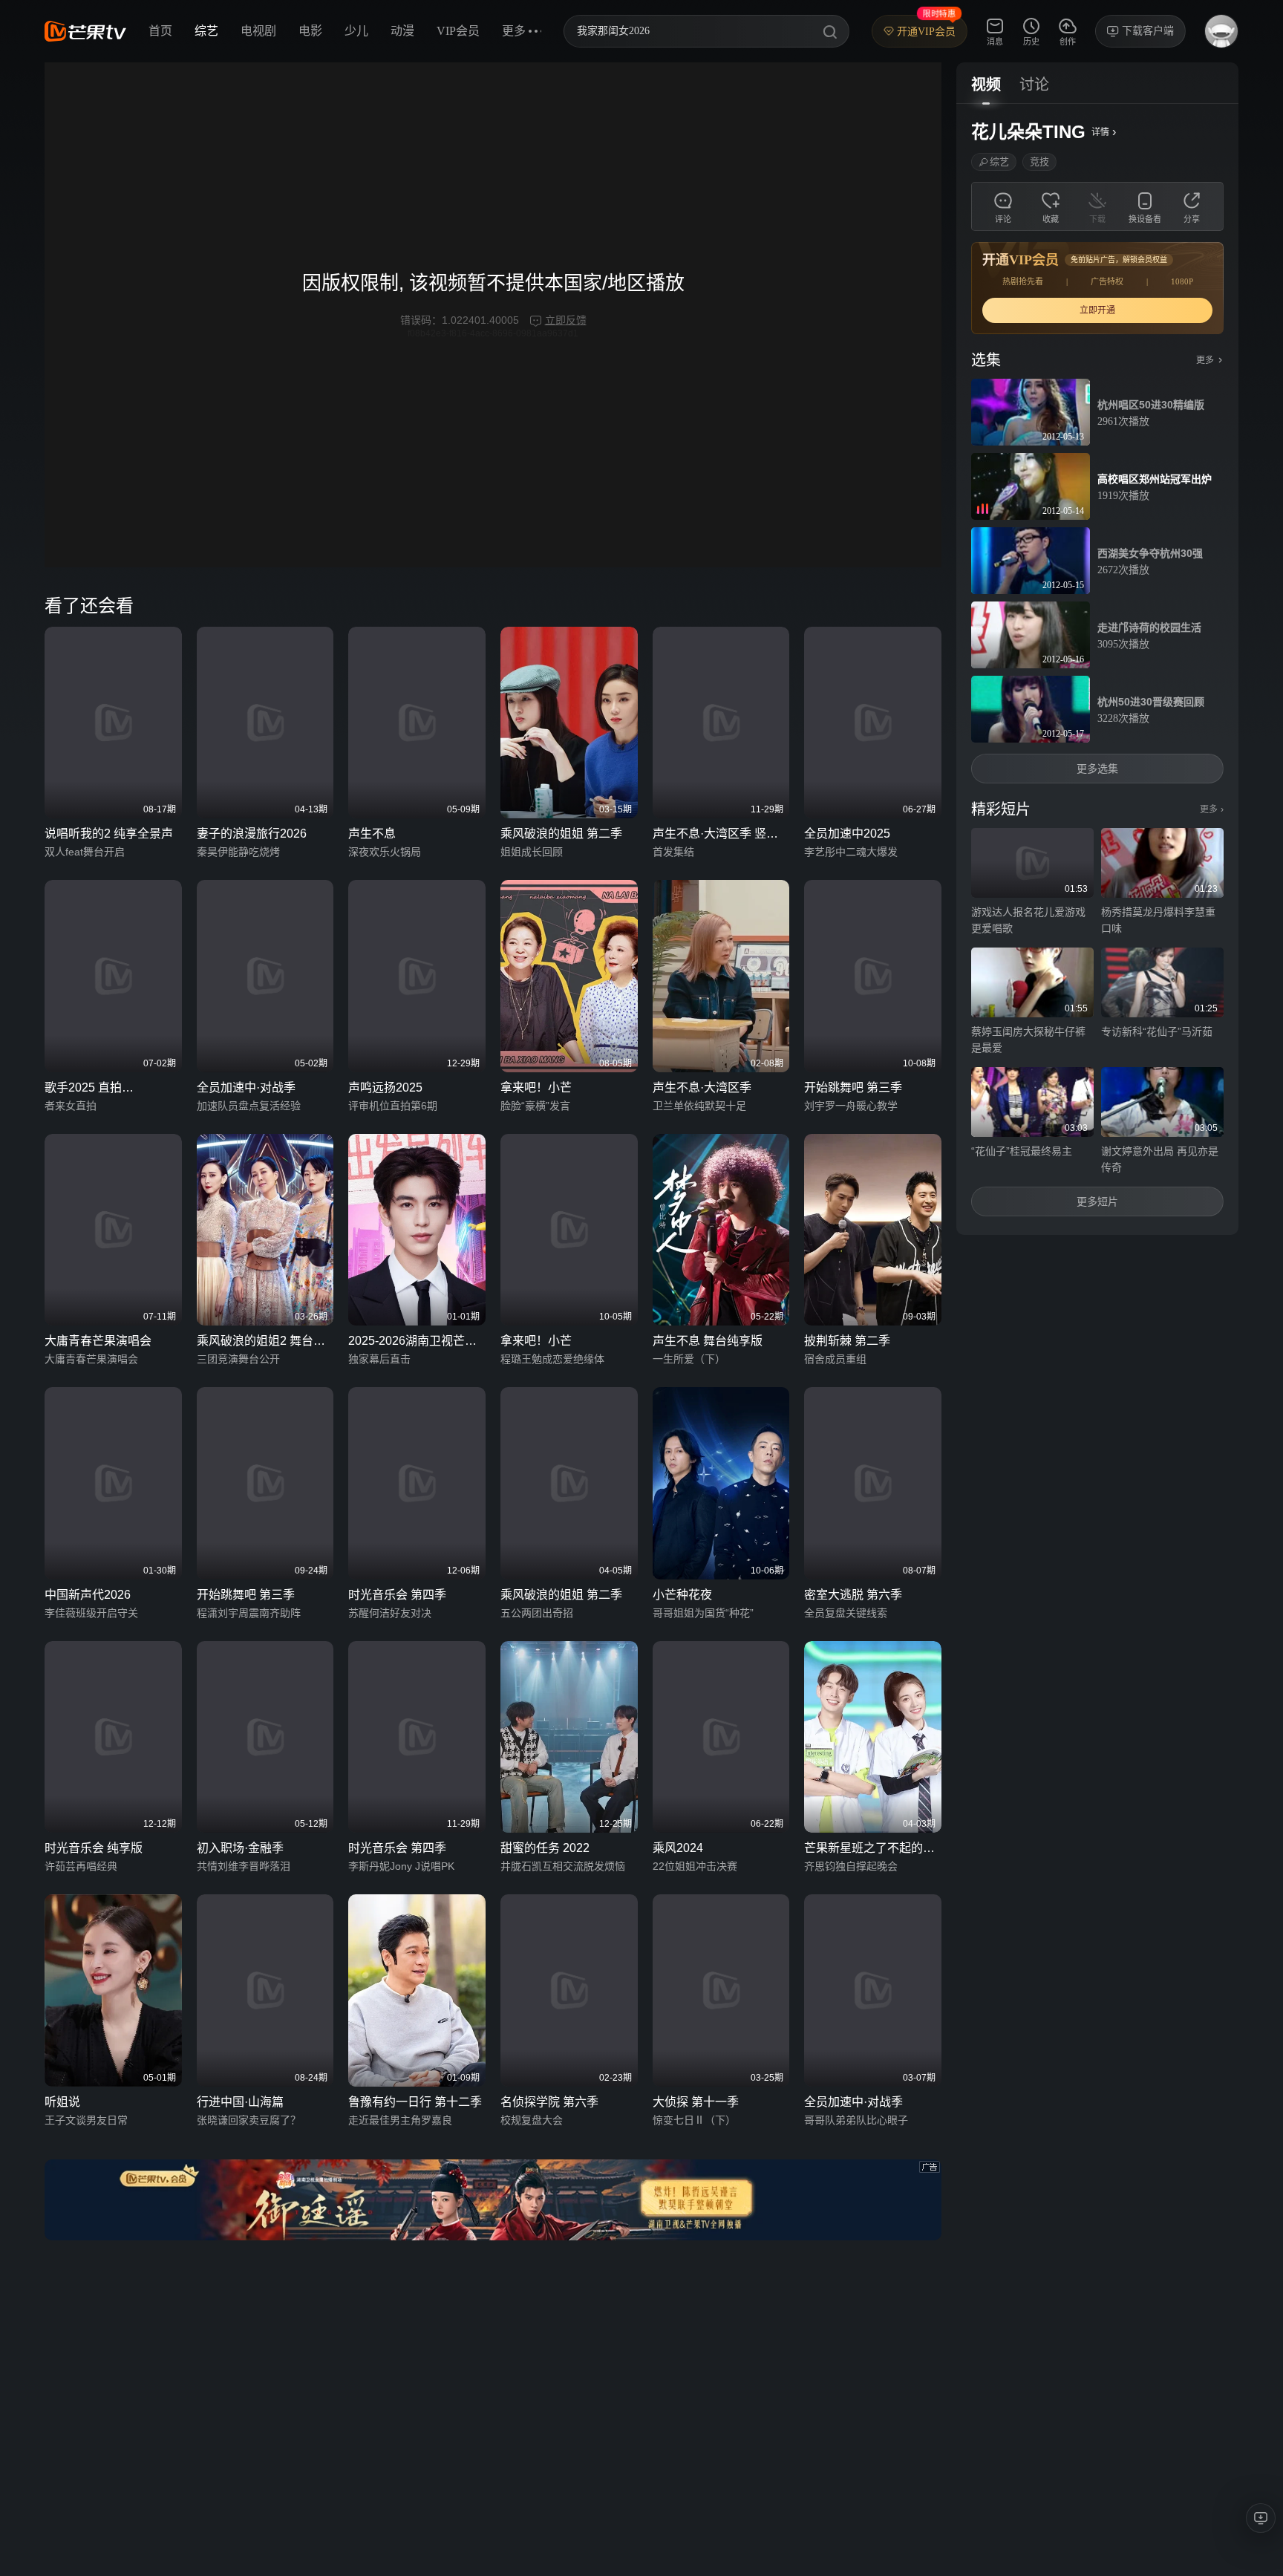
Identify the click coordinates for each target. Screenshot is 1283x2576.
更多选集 (1097, 769)
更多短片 (1097, 1201)
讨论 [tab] (1034, 85)
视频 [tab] (986, 85)
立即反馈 (566, 320)
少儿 (356, 31)
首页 (160, 31)
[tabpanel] (1097, 669)
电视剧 (258, 31)
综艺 (206, 31)
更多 (1212, 809)
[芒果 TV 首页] (85, 31)
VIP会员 (458, 31)
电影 (310, 31)
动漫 (402, 31)
